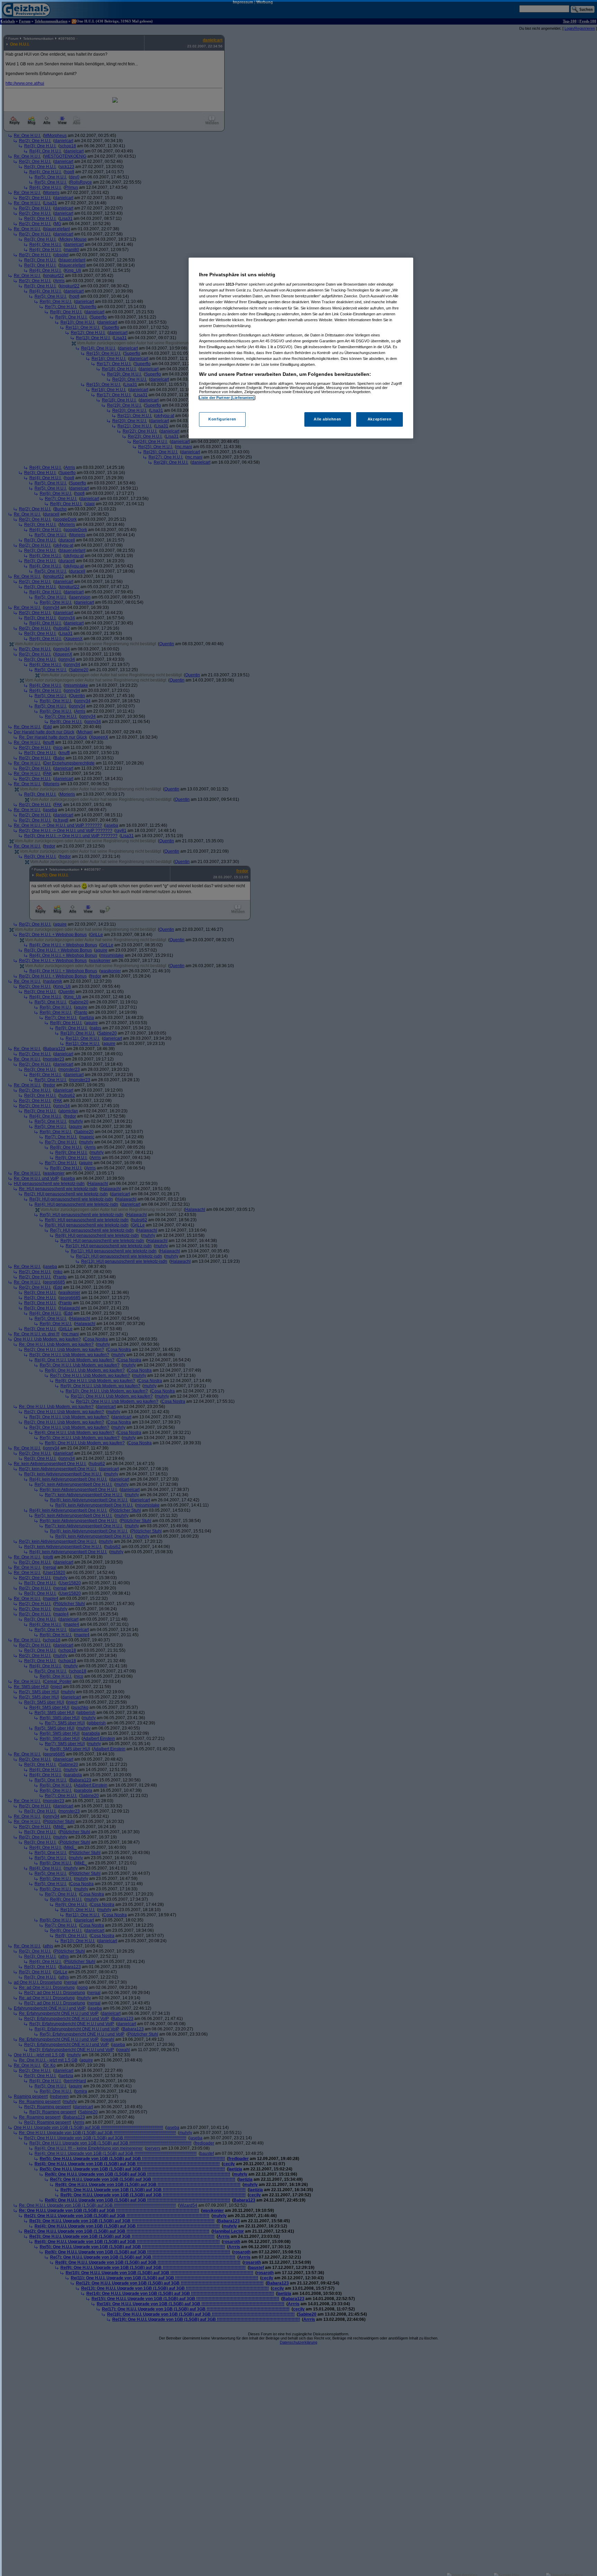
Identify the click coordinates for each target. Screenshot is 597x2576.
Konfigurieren (222, 419)
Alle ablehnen (327, 419)
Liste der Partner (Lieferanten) (227, 398)
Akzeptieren (380, 419)
